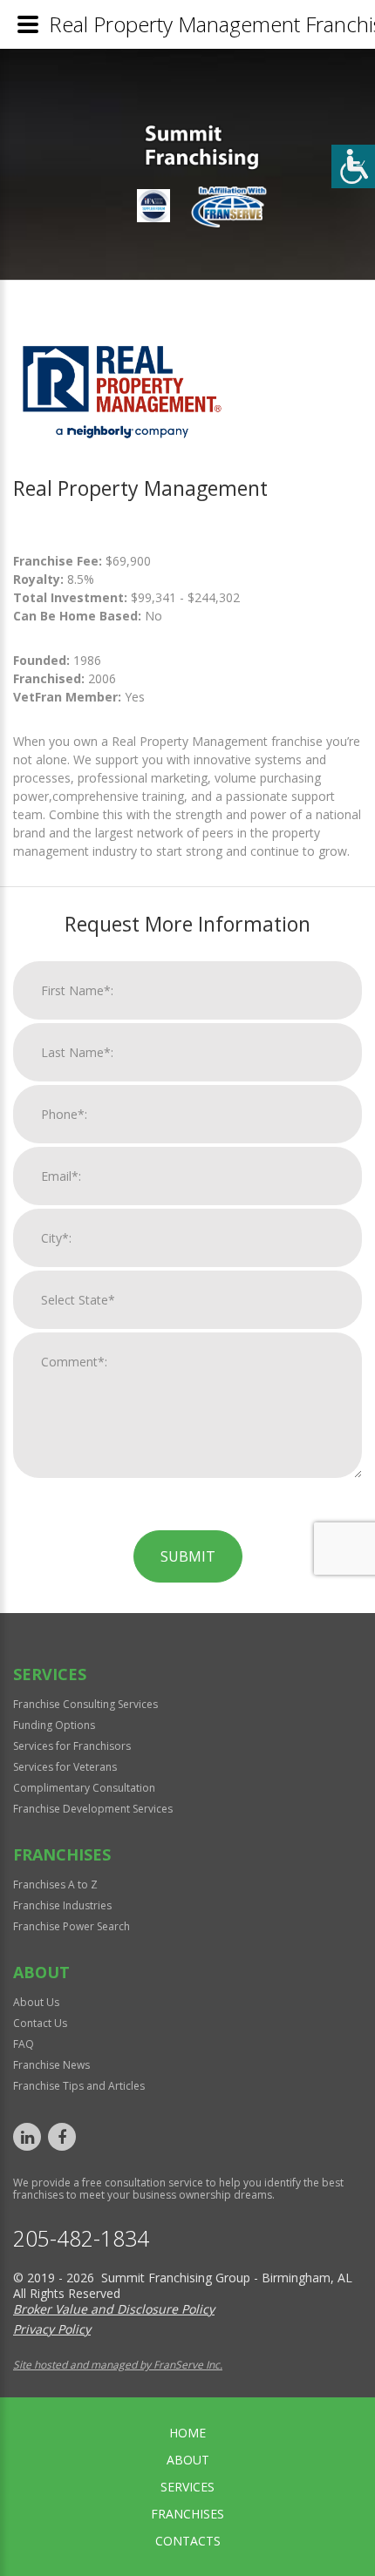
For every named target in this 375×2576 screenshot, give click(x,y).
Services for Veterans (65, 1767)
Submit (188, 1556)
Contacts (188, 2541)
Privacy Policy (52, 2329)
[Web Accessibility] (353, 166)
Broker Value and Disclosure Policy (114, 2309)
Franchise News (51, 2065)
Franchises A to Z (55, 1885)
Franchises (187, 2514)
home (187, 2433)
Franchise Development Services (93, 1809)
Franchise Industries (62, 1905)
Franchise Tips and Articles (79, 2086)
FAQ (24, 2044)
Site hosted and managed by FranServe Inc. (118, 2365)
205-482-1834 (81, 2238)
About (188, 2460)
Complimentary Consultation (84, 1788)
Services (187, 2487)
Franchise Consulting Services (85, 1704)
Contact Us (40, 2023)
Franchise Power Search (72, 1926)
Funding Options (54, 1725)
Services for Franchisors (72, 1746)
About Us (36, 2002)
